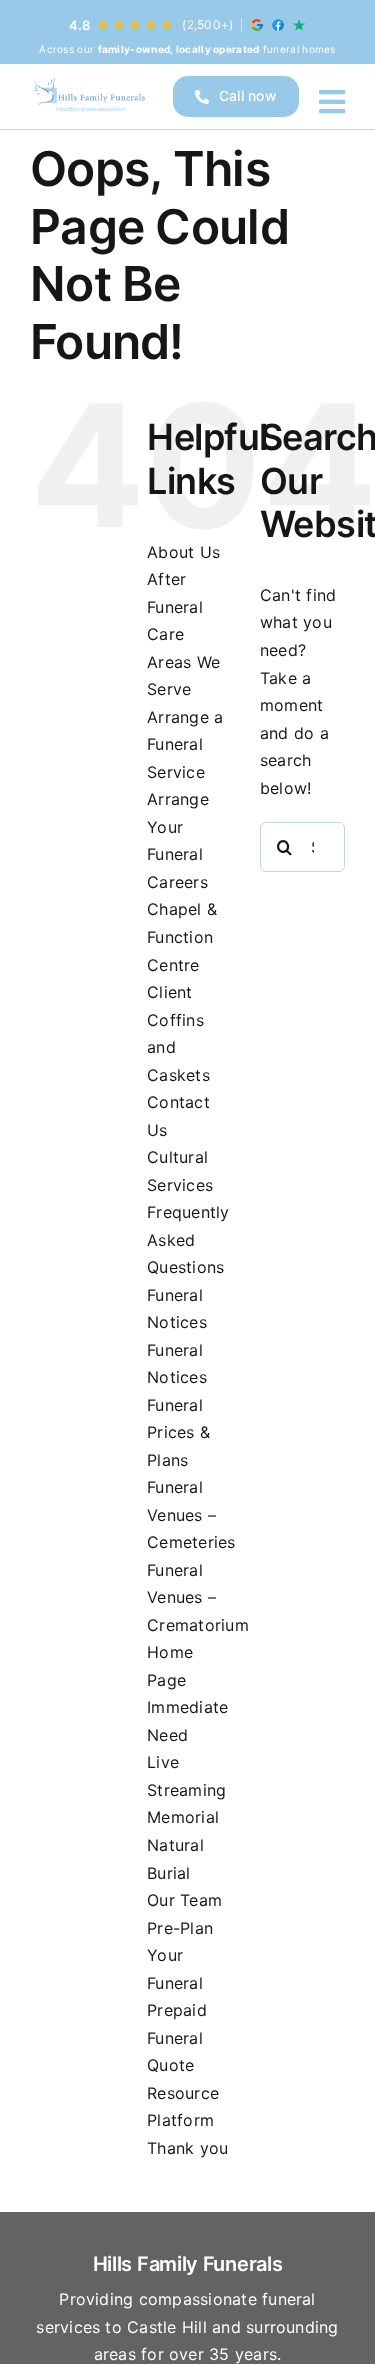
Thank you (187, 2148)
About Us (183, 552)
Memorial (183, 1817)
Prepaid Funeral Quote (177, 2037)
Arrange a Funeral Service (185, 744)
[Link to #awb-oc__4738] (332, 102)
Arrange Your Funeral (178, 826)
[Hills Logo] (89, 96)
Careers (177, 882)
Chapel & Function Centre (182, 936)
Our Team (184, 1900)
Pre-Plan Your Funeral (180, 1955)
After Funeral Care (175, 606)
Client (169, 992)
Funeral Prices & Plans (178, 1432)
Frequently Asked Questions (188, 1239)
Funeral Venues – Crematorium (198, 1597)
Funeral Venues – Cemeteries (191, 1514)
